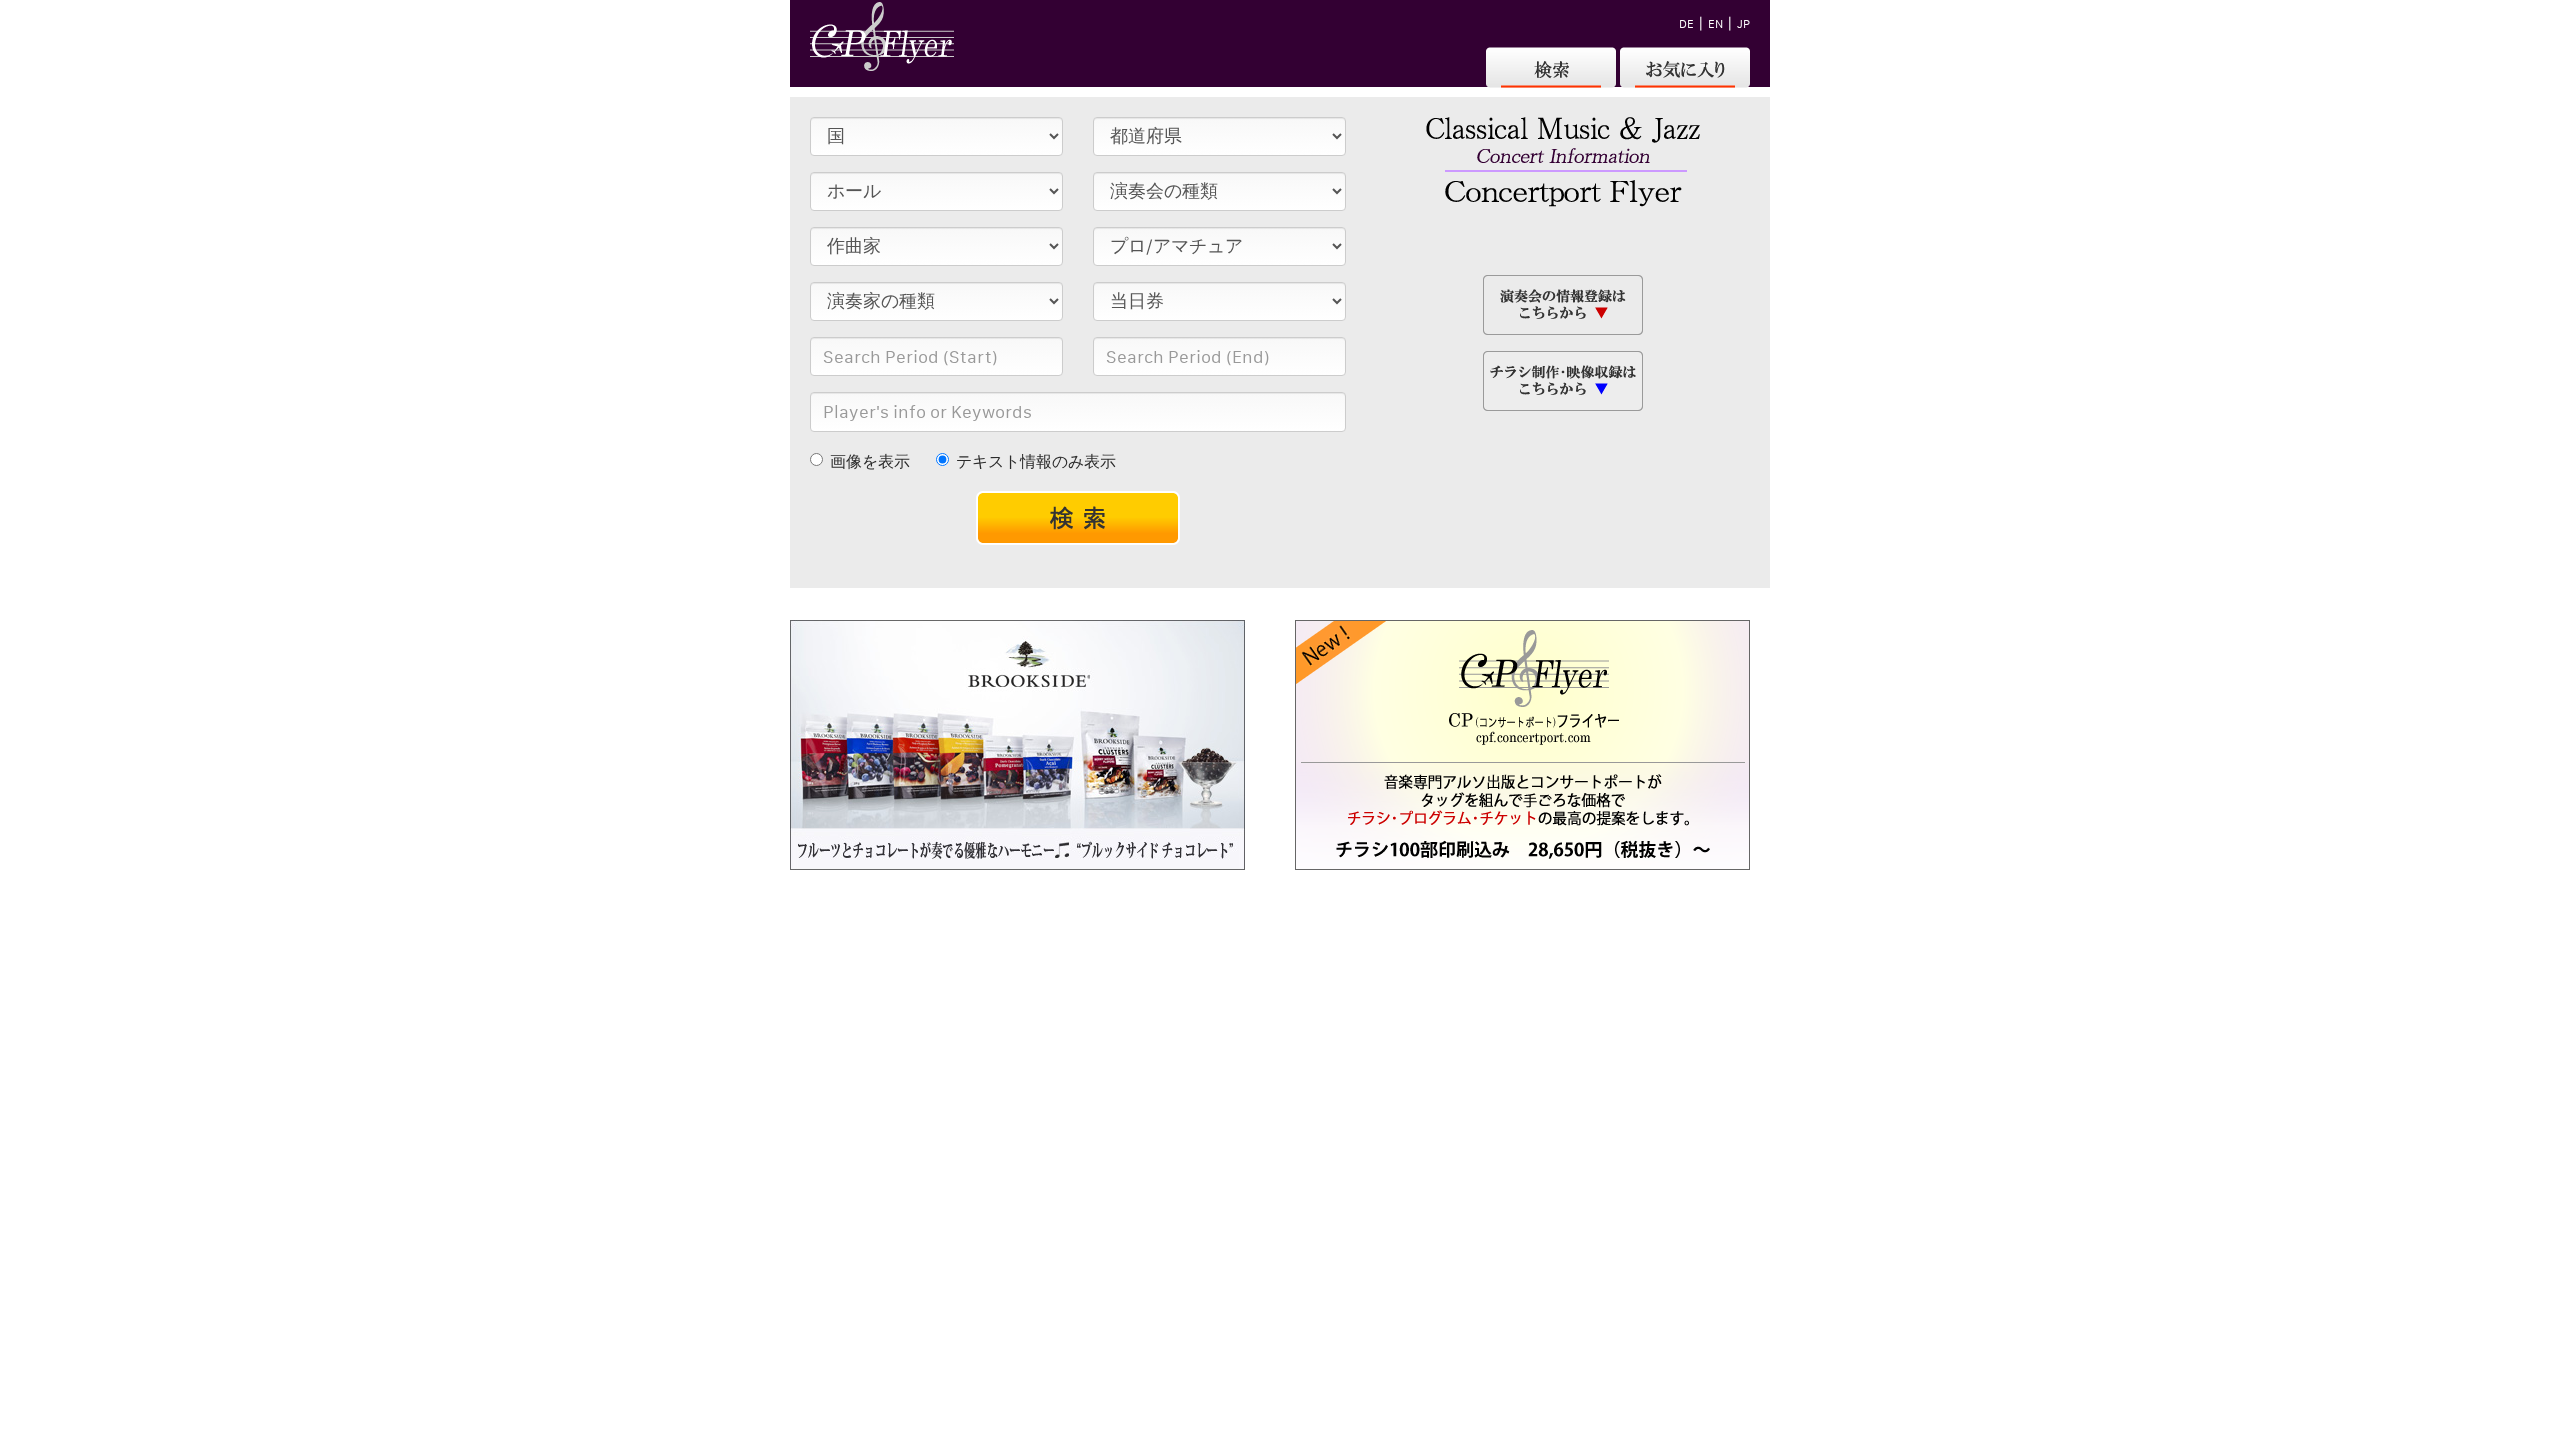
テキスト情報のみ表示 (1036, 461)
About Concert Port (1112, 899)
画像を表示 (870, 461)
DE (1686, 23)
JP (1743, 23)
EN (1715, 23)
